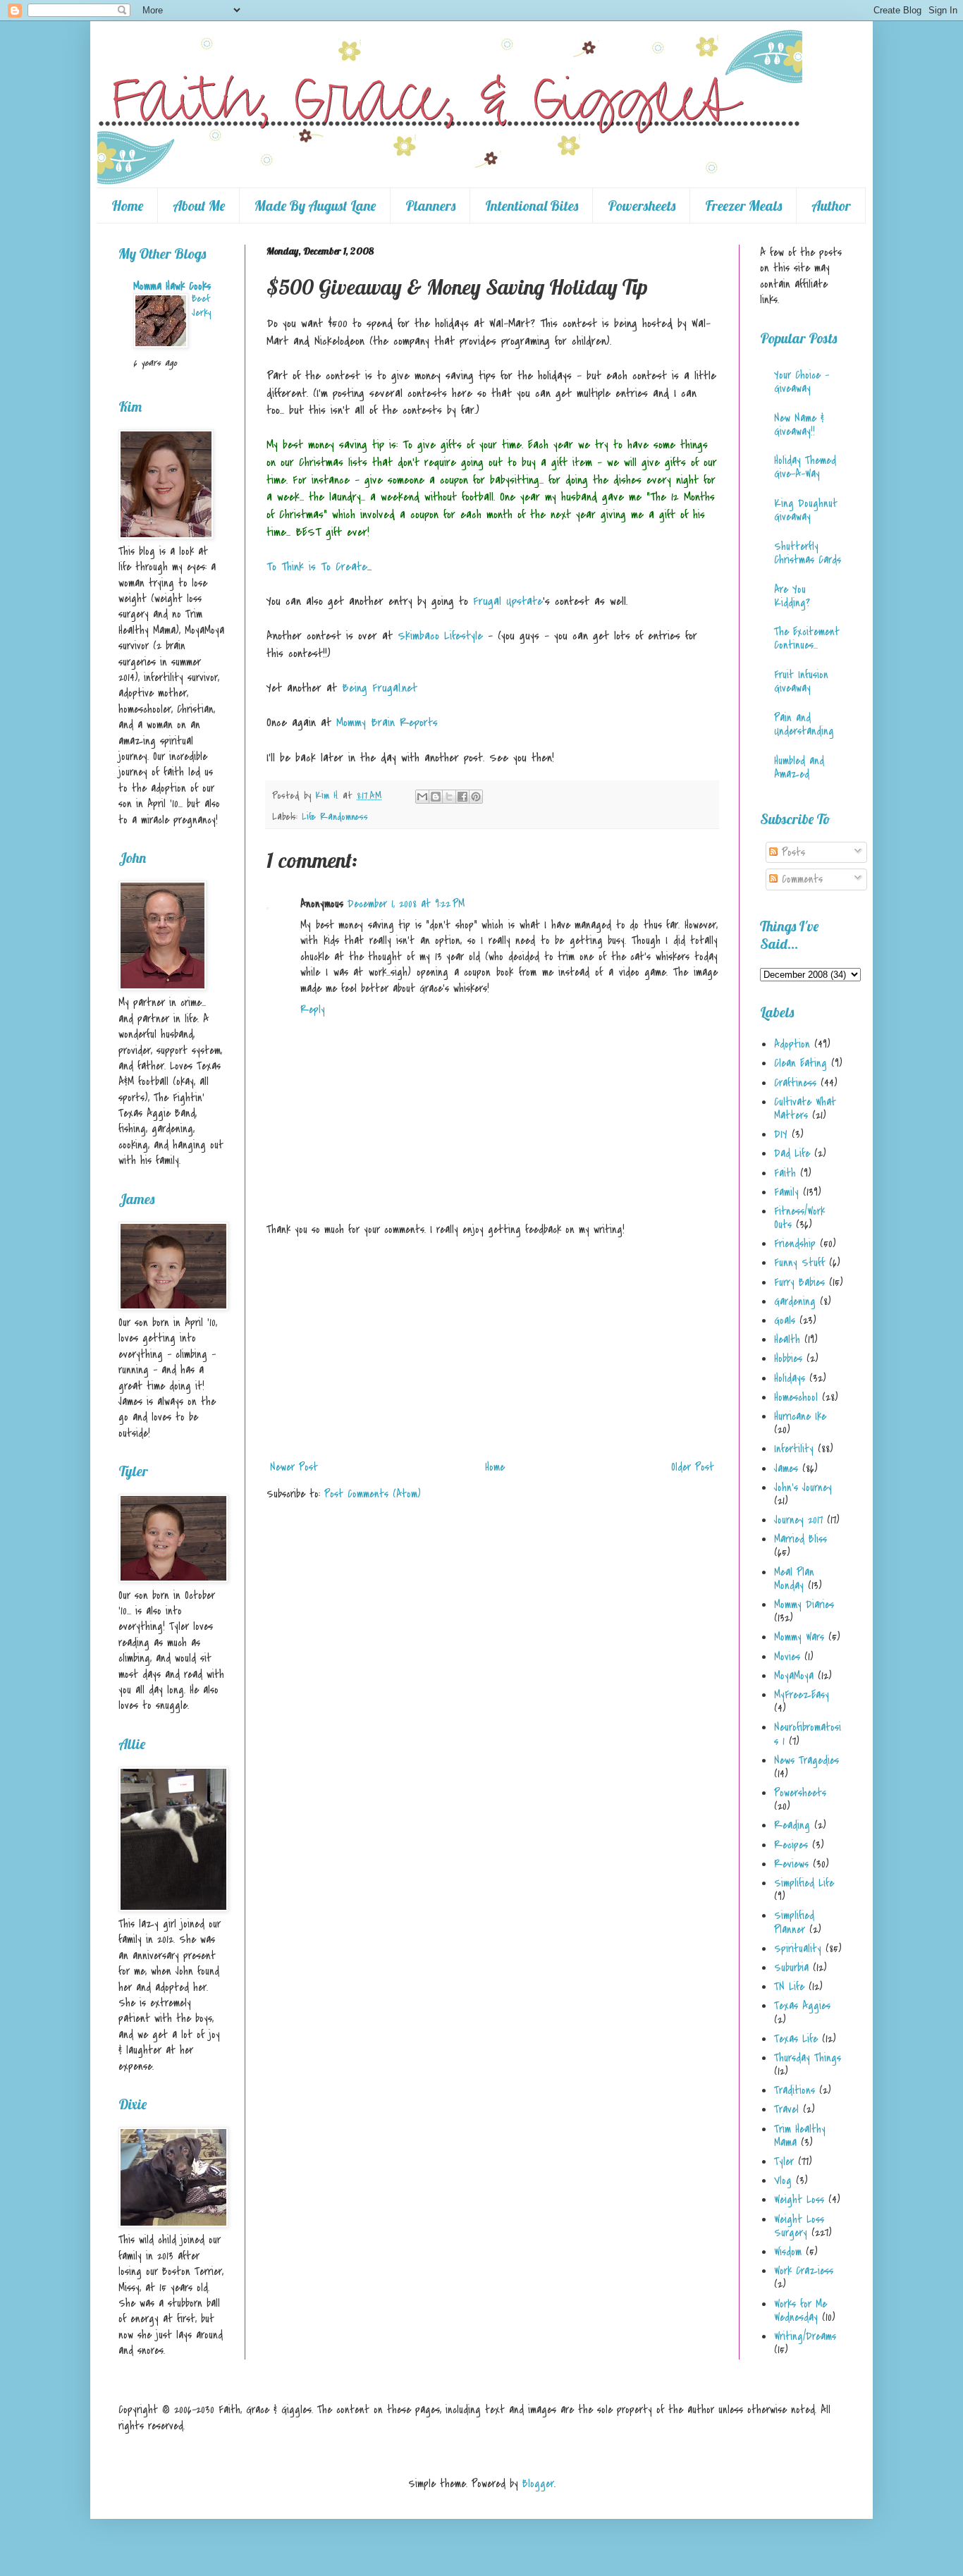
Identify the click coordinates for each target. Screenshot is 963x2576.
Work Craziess (804, 2271)
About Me (199, 206)
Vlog (783, 2181)
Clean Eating (801, 1063)
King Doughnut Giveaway (806, 510)
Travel (786, 2109)
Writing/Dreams (805, 2336)
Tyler (784, 2161)
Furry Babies (799, 1282)
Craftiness (795, 1083)
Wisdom (788, 2252)
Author (831, 206)
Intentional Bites (532, 206)
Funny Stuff (799, 1263)
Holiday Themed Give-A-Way (805, 467)
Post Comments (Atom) (373, 1494)
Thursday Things (808, 2058)
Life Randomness (335, 817)
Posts (791, 852)
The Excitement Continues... (807, 638)
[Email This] (422, 797)
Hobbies (788, 1358)
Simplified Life (804, 1883)
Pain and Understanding (804, 724)
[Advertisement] (492, 1349)
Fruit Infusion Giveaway (801, 681)
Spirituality (798, 1949)
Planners (430, 206)
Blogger (538, 2484)
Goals (785, 1320)
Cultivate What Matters (805, 1109)
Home (127, 206)
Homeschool (796, 1397)
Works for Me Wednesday (801, 2311)
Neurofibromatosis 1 (808, 1734)
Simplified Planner (794, 1922)
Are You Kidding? (792, 596)
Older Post (693, 1467)
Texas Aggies (802, 2006)
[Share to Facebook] (462, 797)
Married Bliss (801, 1539)
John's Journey (803, 1488)
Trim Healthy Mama (800, 2136)
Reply (313, 1010)
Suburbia (791, 1968)
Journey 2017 (798, 1520)
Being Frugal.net (380, 688)
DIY (781, 1134)
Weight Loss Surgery (799, 2226)
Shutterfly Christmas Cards (808, 553)
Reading (792, 1825)
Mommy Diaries (804, 1605)
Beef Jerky (201, 306)
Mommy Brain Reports (387, 723)
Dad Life (792, 1153)
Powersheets (642, 206)
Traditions (795, 2090)
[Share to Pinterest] (476, 797)
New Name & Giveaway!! (799, 425)
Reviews (791, 1864)
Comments (800, 879)
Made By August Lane (315, 206)
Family (786, 1192)
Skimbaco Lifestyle (440, 636)
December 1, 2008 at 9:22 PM (406, 904)
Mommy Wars (799, 1637)
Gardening (795, 1301)
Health (787, 1339)
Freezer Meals (743, 206)
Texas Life (796, 2039)
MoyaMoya (794, 1676)
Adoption (792, 1044)
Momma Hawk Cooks (172, 286)
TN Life (789, 1987)
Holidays (790, 1378)
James (786, 1468)
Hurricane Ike (800, 1416)
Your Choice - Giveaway (802, 382)
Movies (787, 1657)
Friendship (795, 1244)
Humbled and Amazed (799, 767)
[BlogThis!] (436, 797)
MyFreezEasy (802, 1695)
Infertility (794, 1449)
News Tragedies (806, 1760)
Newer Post (294, 1467)
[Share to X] (449, 797)
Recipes (791, 1845)
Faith (785, 1173)
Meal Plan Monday (794, 1579)
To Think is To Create (317, 567)
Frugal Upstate (508, 601)
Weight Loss (799, 2200)
